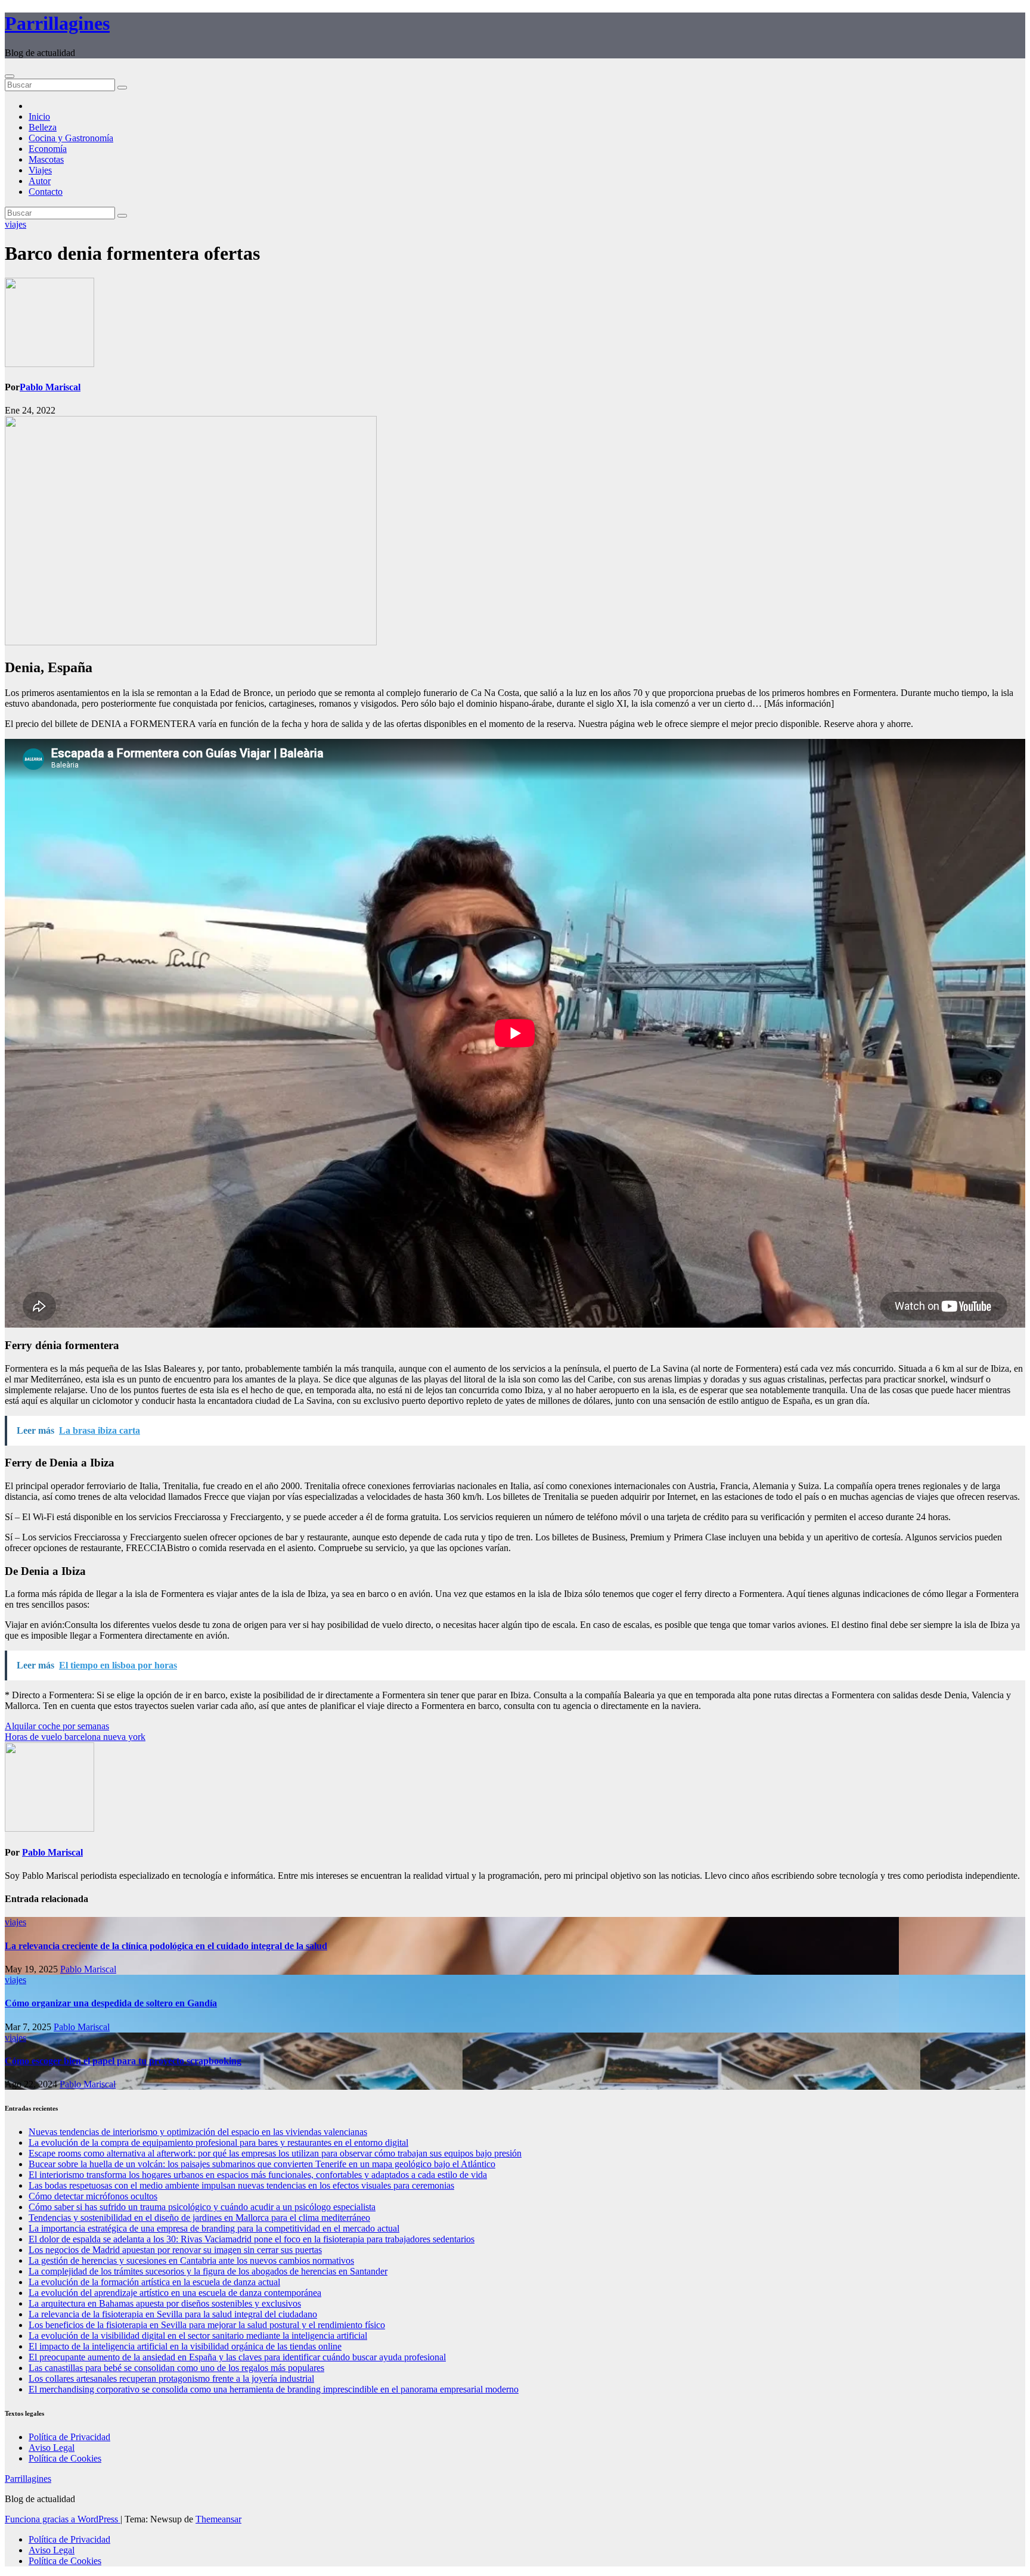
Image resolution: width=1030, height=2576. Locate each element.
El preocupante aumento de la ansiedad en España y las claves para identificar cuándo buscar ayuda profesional (237, 2357)
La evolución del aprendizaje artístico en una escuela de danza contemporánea (175, 2293)
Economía (48, 149)
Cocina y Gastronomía (71, 138)
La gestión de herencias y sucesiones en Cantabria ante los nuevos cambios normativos (191, 2260)
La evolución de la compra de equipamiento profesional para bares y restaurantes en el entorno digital (218, 2142)
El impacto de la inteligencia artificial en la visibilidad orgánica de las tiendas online (185, 2346)
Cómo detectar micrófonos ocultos (93, 2196)
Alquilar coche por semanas (57, 1726)
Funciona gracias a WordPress (63, 2519)
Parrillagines (57, 23)
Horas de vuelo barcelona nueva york (75, 1737)
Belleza (43, 127)
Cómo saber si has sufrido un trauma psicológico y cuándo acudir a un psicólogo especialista (202, 2207)
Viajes (40, 170)
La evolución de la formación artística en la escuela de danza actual (154, 2282)
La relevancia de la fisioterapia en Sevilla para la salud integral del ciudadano (173, 2314)
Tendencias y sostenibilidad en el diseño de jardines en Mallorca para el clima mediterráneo (199, 2218)
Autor (40, 181)
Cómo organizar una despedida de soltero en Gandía (111, 2003)
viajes (15, 224)
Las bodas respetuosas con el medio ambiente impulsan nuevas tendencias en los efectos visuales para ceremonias (241, 2185)
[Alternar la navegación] (10, 76)
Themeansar (218, 2519)
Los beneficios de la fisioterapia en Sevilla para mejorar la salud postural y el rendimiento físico (207, 2325)
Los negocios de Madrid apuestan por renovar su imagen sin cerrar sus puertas (175, 2250)
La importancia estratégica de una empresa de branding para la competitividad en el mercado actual (214, 2228)
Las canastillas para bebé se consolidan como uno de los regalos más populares (176, 2368)
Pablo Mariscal (50, 387)
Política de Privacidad (69, 2437)
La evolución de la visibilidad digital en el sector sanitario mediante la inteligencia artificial (198, 2336)
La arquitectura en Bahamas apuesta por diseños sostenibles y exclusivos (165, 2303)
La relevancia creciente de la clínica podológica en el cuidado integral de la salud (166, 1946)
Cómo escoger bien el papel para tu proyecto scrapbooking (123, 2061)
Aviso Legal (52, 2448)
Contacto (46, 192)
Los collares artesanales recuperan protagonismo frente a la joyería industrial (171, 2378)
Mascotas (46, 159)
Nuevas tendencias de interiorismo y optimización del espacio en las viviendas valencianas (198, 2132)
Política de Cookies (65, 2458)
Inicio (39, 116)
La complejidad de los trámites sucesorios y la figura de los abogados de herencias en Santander (208, 2271)
